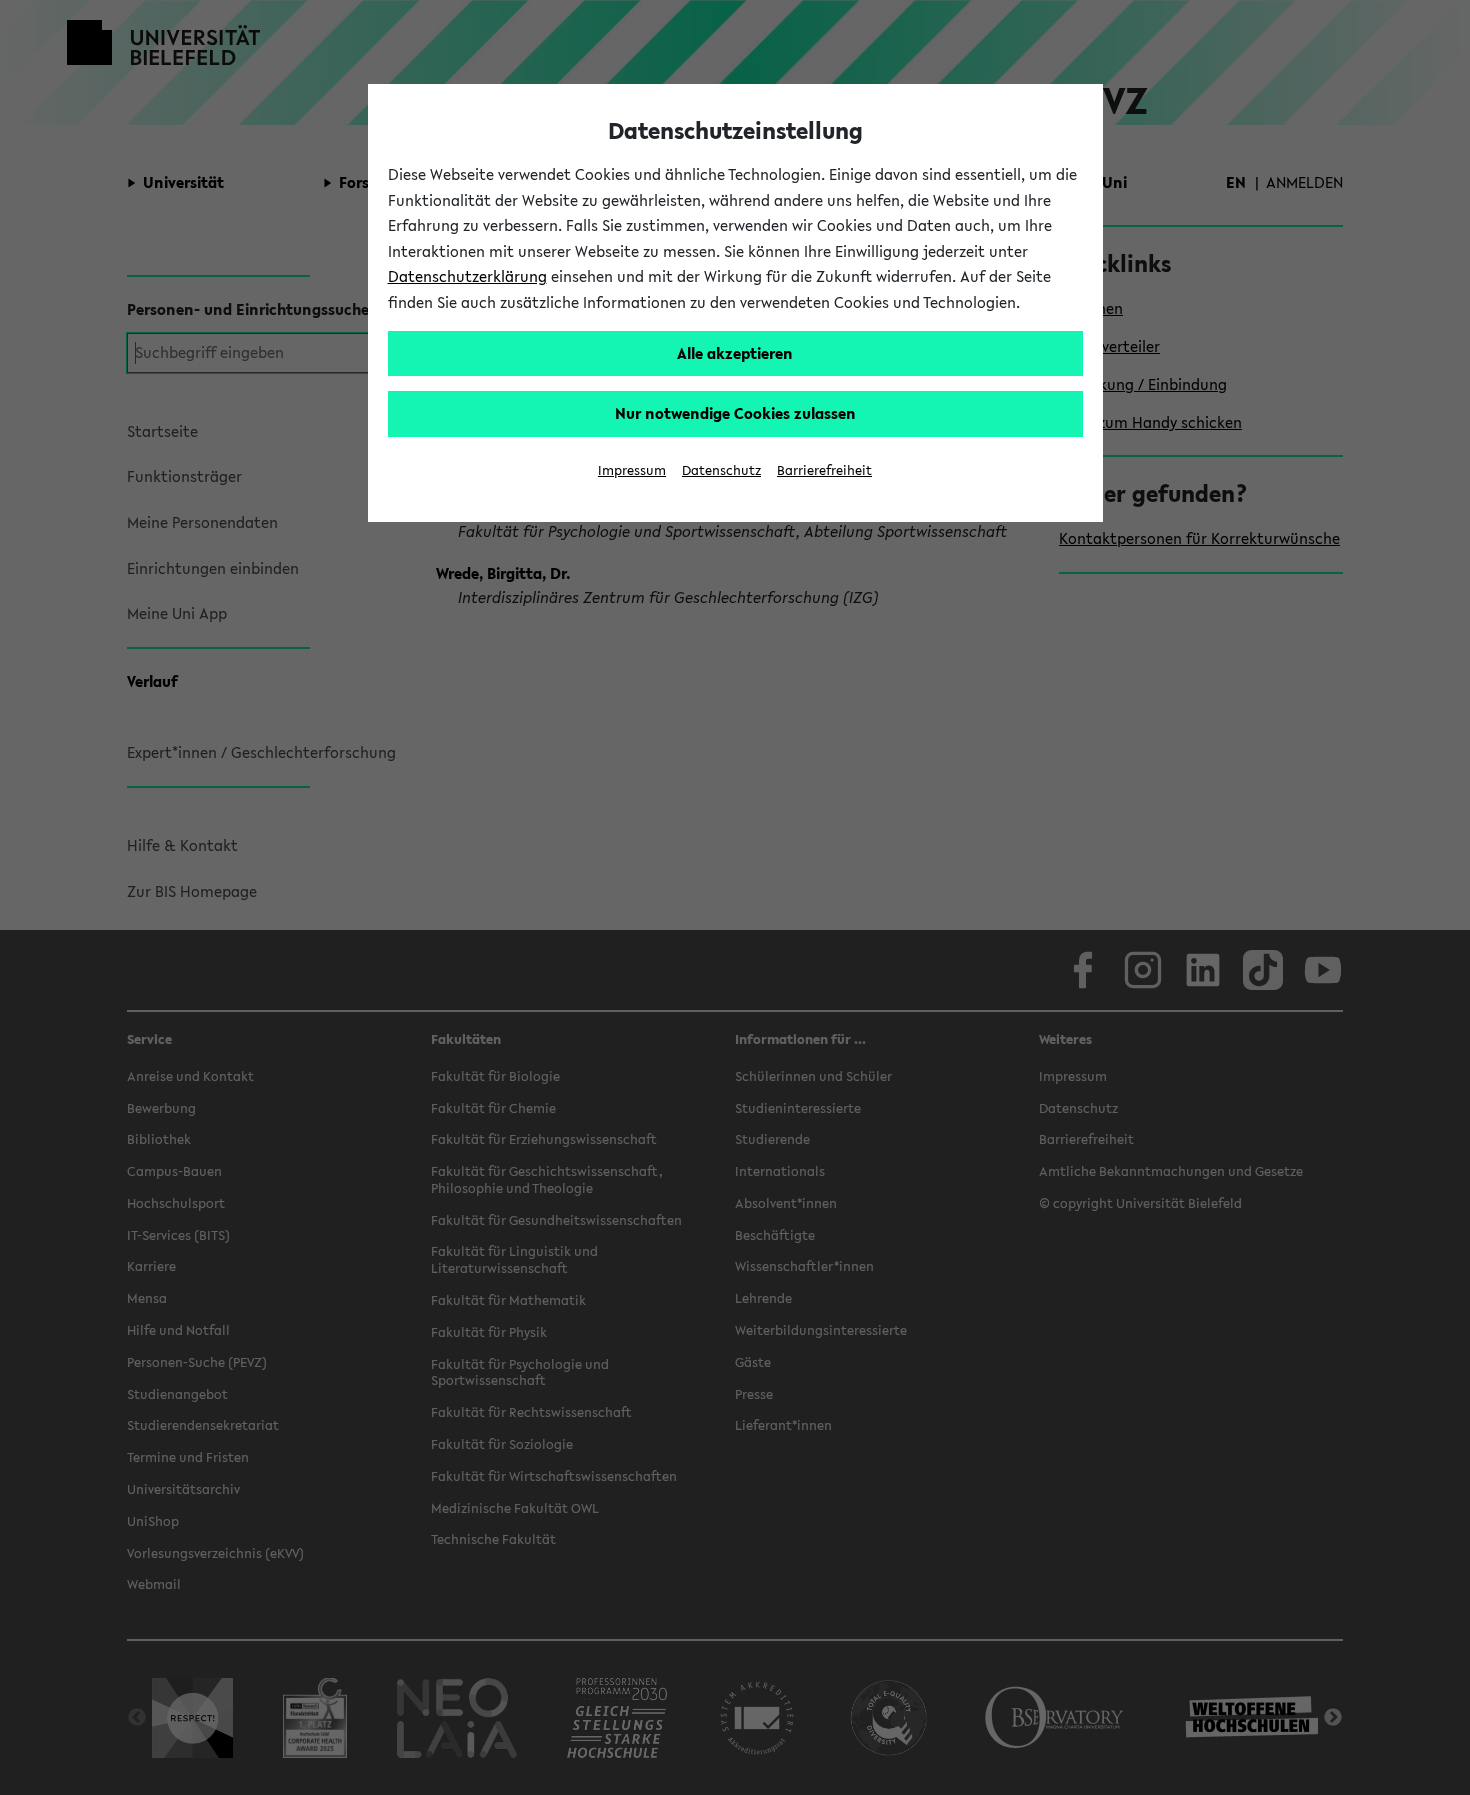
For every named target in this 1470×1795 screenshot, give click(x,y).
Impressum (632, 470)
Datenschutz (721, 470)
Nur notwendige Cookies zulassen (735, 413)
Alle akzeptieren (735, 353)
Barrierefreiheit (824, 470)
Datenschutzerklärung (467, 276)
